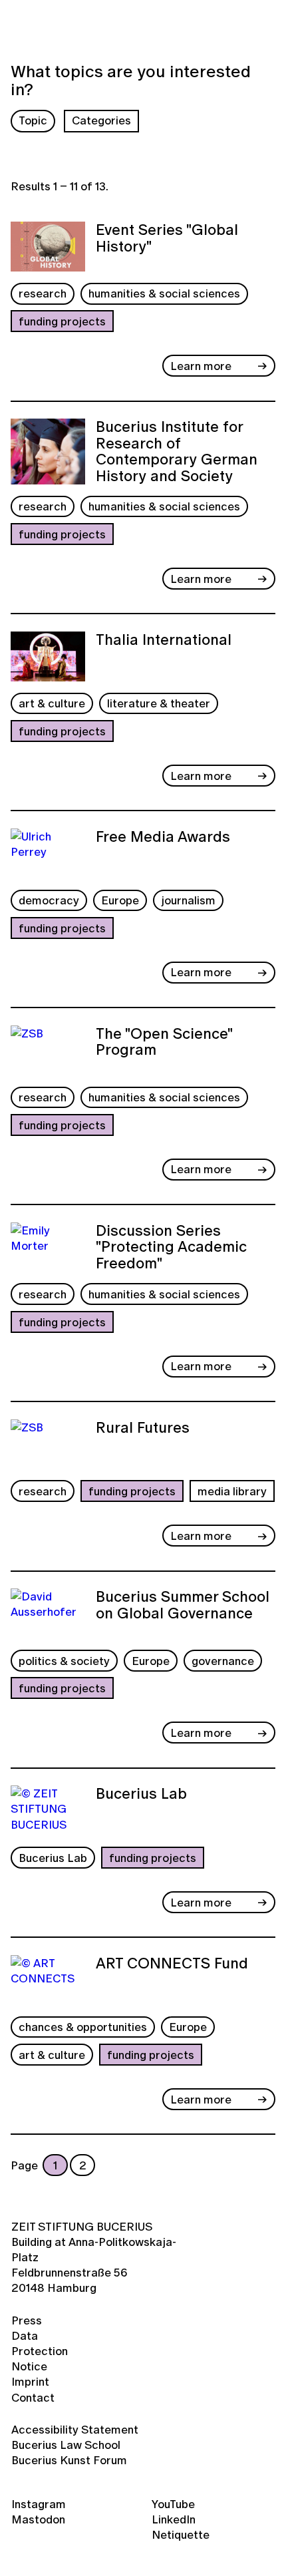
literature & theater (159, 703)
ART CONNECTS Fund (172, 1964)
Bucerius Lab (141, 1795)
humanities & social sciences (164, 293)
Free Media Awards (163, 838)
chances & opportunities (83, 2027)
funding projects (62, 321)
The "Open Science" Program (164, 1043)
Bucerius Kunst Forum (69, 2460)
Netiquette (181, 2534)
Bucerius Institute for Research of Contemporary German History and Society (177, 452)
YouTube (173, 2504)
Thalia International (164, 641)
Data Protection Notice (40, 2351)
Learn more (201, 366)
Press (27, 2320)
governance (223, 1661)
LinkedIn (174, 2519)
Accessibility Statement (75, 2429)
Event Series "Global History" (167, 239)
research (43, 293)
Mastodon (38, 2519)
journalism (188, 900)
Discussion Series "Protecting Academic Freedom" (171, 1247)
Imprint (30, 2381)
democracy (49, 900)
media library (232, 1491)
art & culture (52, 703)
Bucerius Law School (66, 2445)
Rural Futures (143, 1429)
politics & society (64, 1661)
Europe (120, 900)
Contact (33, 2397)
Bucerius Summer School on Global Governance (183, 1606)
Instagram (39, 2504)
